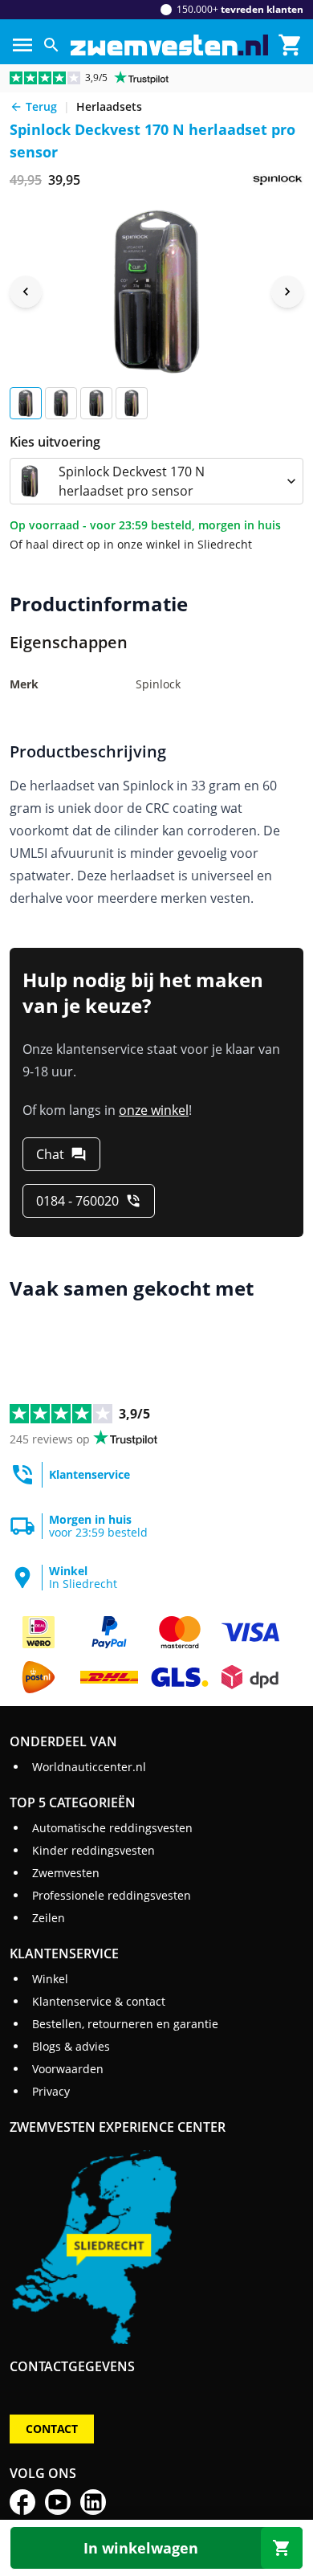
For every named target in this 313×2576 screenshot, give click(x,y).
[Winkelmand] (291, 45)
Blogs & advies (71, 2046)
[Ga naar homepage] (169, 45)
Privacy (51, 2091)
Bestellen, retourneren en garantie (125, 2024)
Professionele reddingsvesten (112, 1895)
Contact (52, 2429)
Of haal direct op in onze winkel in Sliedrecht (131, 544)
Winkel (50, 1979)
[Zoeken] (51, 45)
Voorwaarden (68, 2069)
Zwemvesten (66, 1873)
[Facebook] (22, 2502)
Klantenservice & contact (99, 2001)
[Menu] (22, 45)
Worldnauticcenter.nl (89, 1767)
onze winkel (154, 1110)
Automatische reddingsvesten (112, 1828)
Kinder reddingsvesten (93, 1850)
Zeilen (49, 1918)
